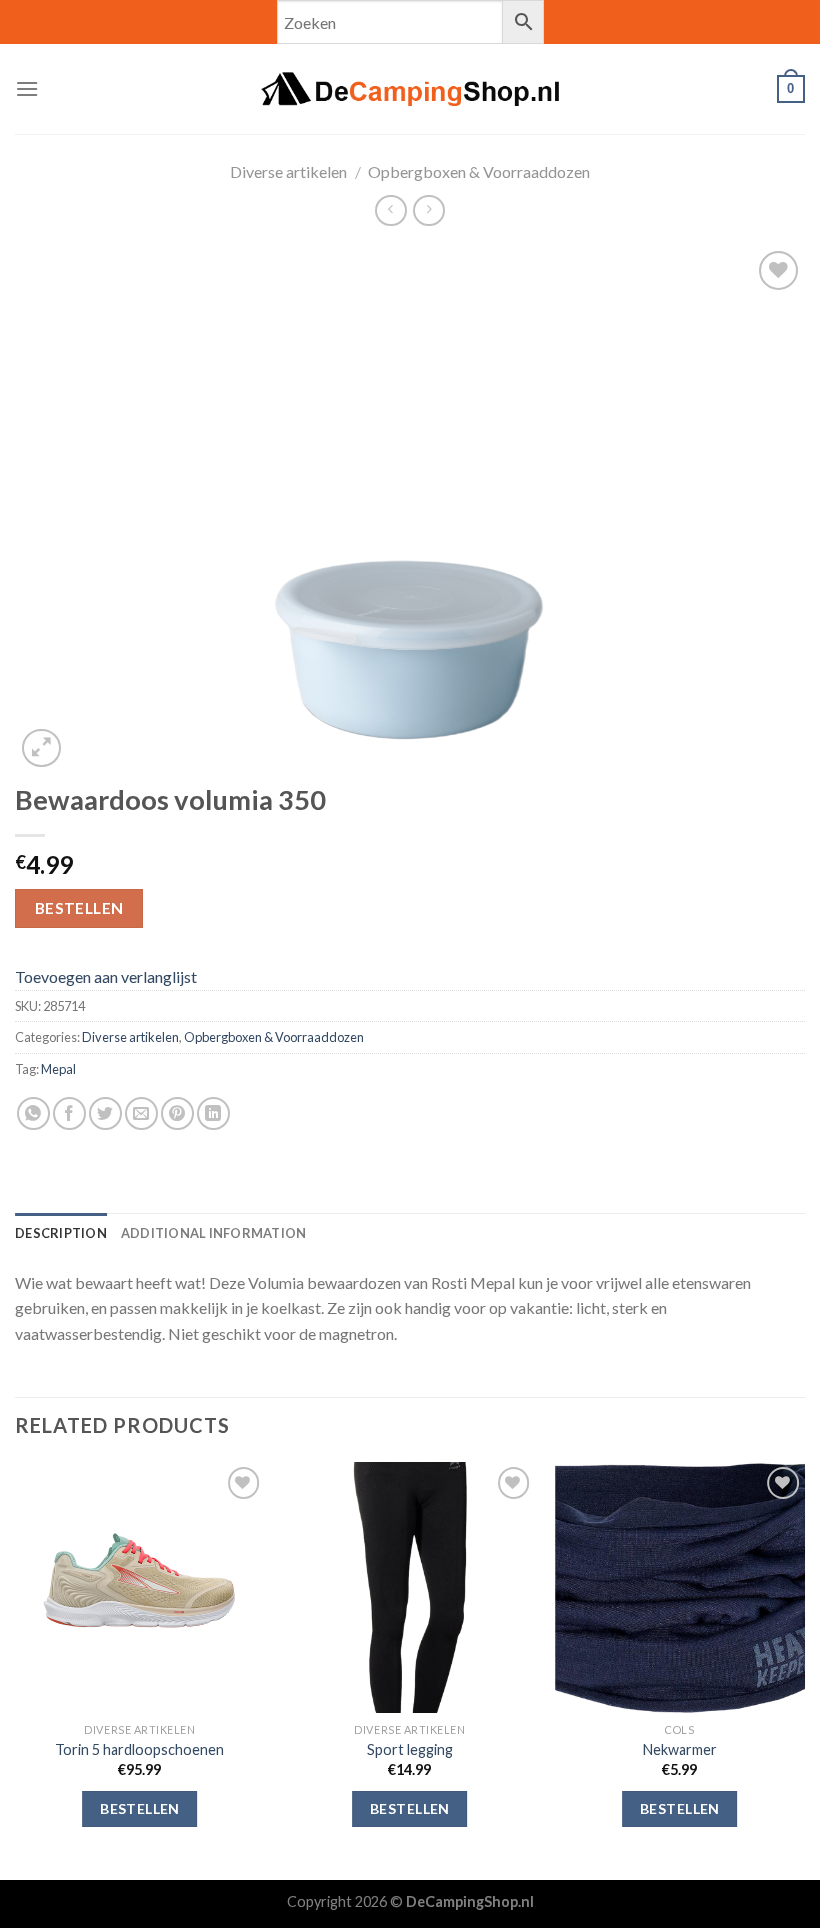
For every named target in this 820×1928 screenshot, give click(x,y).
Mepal (58, 1069)
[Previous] (16, 1669)
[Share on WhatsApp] (33, 1113)
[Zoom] (41, 748)
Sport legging (410, 1749)
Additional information (214, 1233)
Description (61, 1233)
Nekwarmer (680, 1749)
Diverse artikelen (288, 171)
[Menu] (27, 88)
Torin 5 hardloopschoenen (139, 1749)
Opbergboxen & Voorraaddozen (479, 171)
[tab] (61, 1233)
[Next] (804, 1669)
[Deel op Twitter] (105, 1113)
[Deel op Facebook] (69, 1113)
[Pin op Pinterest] (177, 1113)
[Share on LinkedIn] (213, 1113)
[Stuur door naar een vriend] (141, 1113)
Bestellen (79, 908)
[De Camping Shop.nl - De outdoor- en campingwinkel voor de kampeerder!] (410, 89)
